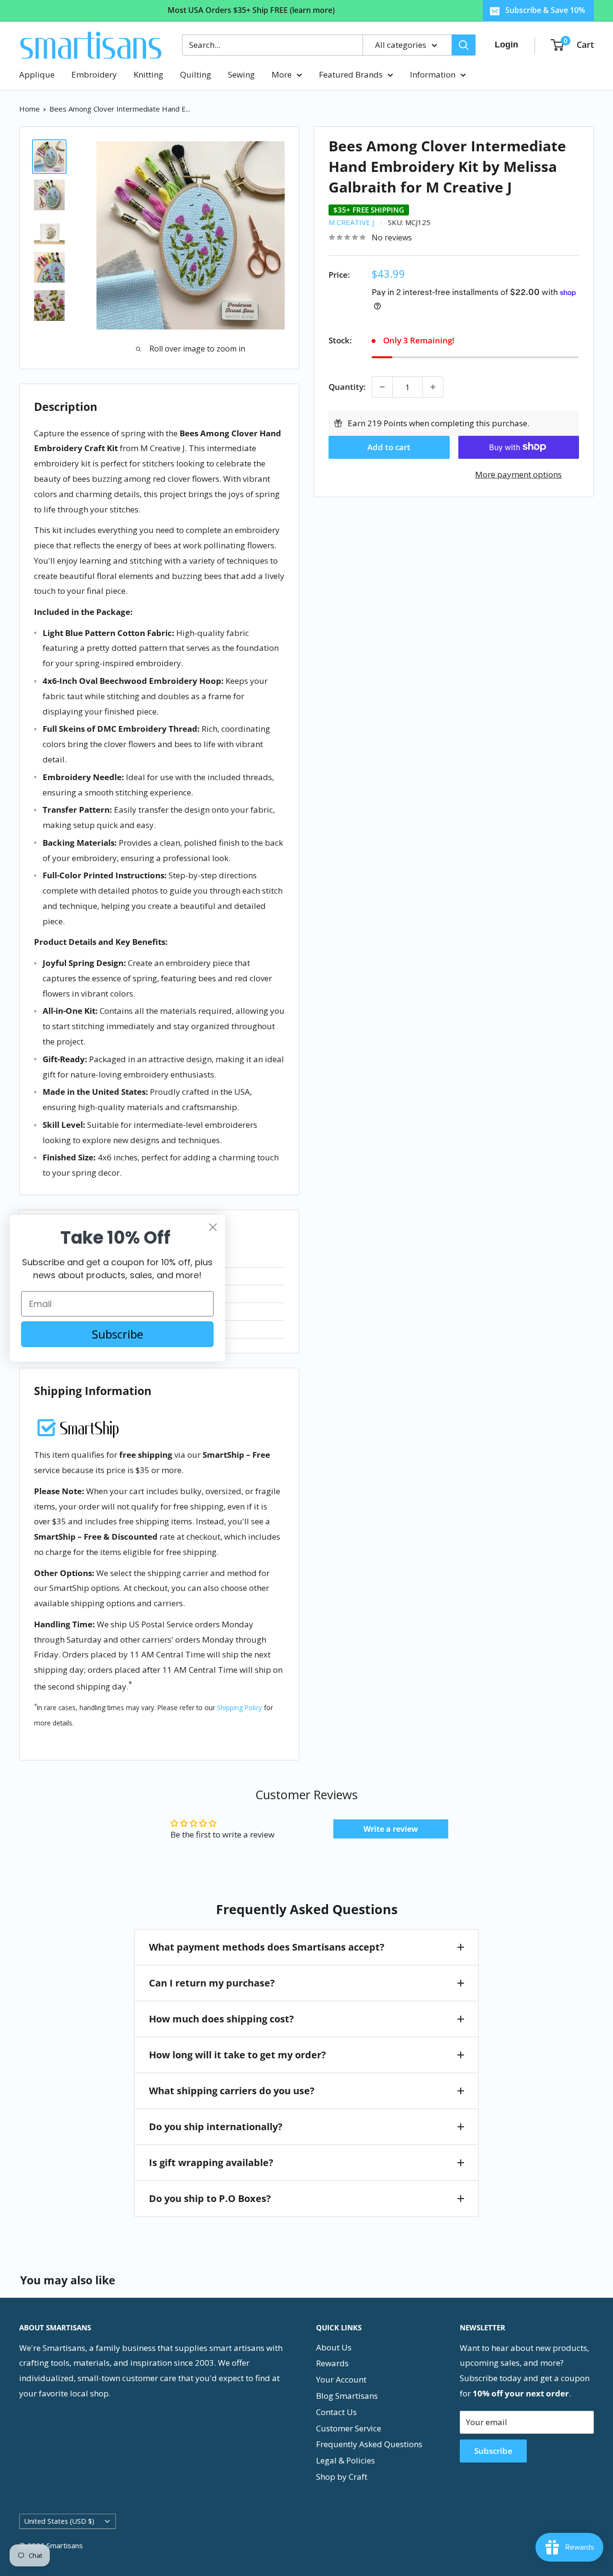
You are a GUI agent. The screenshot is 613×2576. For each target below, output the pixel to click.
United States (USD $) (59, 2521)
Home (29, 109)
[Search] (464, 45)
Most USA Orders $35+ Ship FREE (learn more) (251, 10)
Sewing (241, 74)
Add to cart (389, 447)
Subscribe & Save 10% (545, 10)
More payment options (518, 474)
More (282, 74)
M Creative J (351, 222)
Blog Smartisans (347, 2396)
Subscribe (493, 2451)
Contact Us (336, 2412)
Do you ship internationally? (216, 2127)
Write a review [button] (391, 1829)
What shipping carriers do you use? (232, 2091)
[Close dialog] (213, 1227)
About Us (334, 2347)
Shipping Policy (239, 1708)
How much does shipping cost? (221, 2019)
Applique (37, 74)
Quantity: (347, 387)
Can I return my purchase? (212, 1983)
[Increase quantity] (433, 387)
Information (433, 74)
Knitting (148, 74)
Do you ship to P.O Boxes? (210, 2198)
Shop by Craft (342, 2477)
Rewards (332, 2363)
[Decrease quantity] (382, 387)
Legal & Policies (346, 2460)
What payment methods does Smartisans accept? (267, 1947)
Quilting (196, 74)
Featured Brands (351, 74)
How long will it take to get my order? (238, 2055)
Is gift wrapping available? (211, 2162)
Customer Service (349, 2428)
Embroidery (94, 74)
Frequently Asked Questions (369, 2444)
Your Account (341, 2379)
